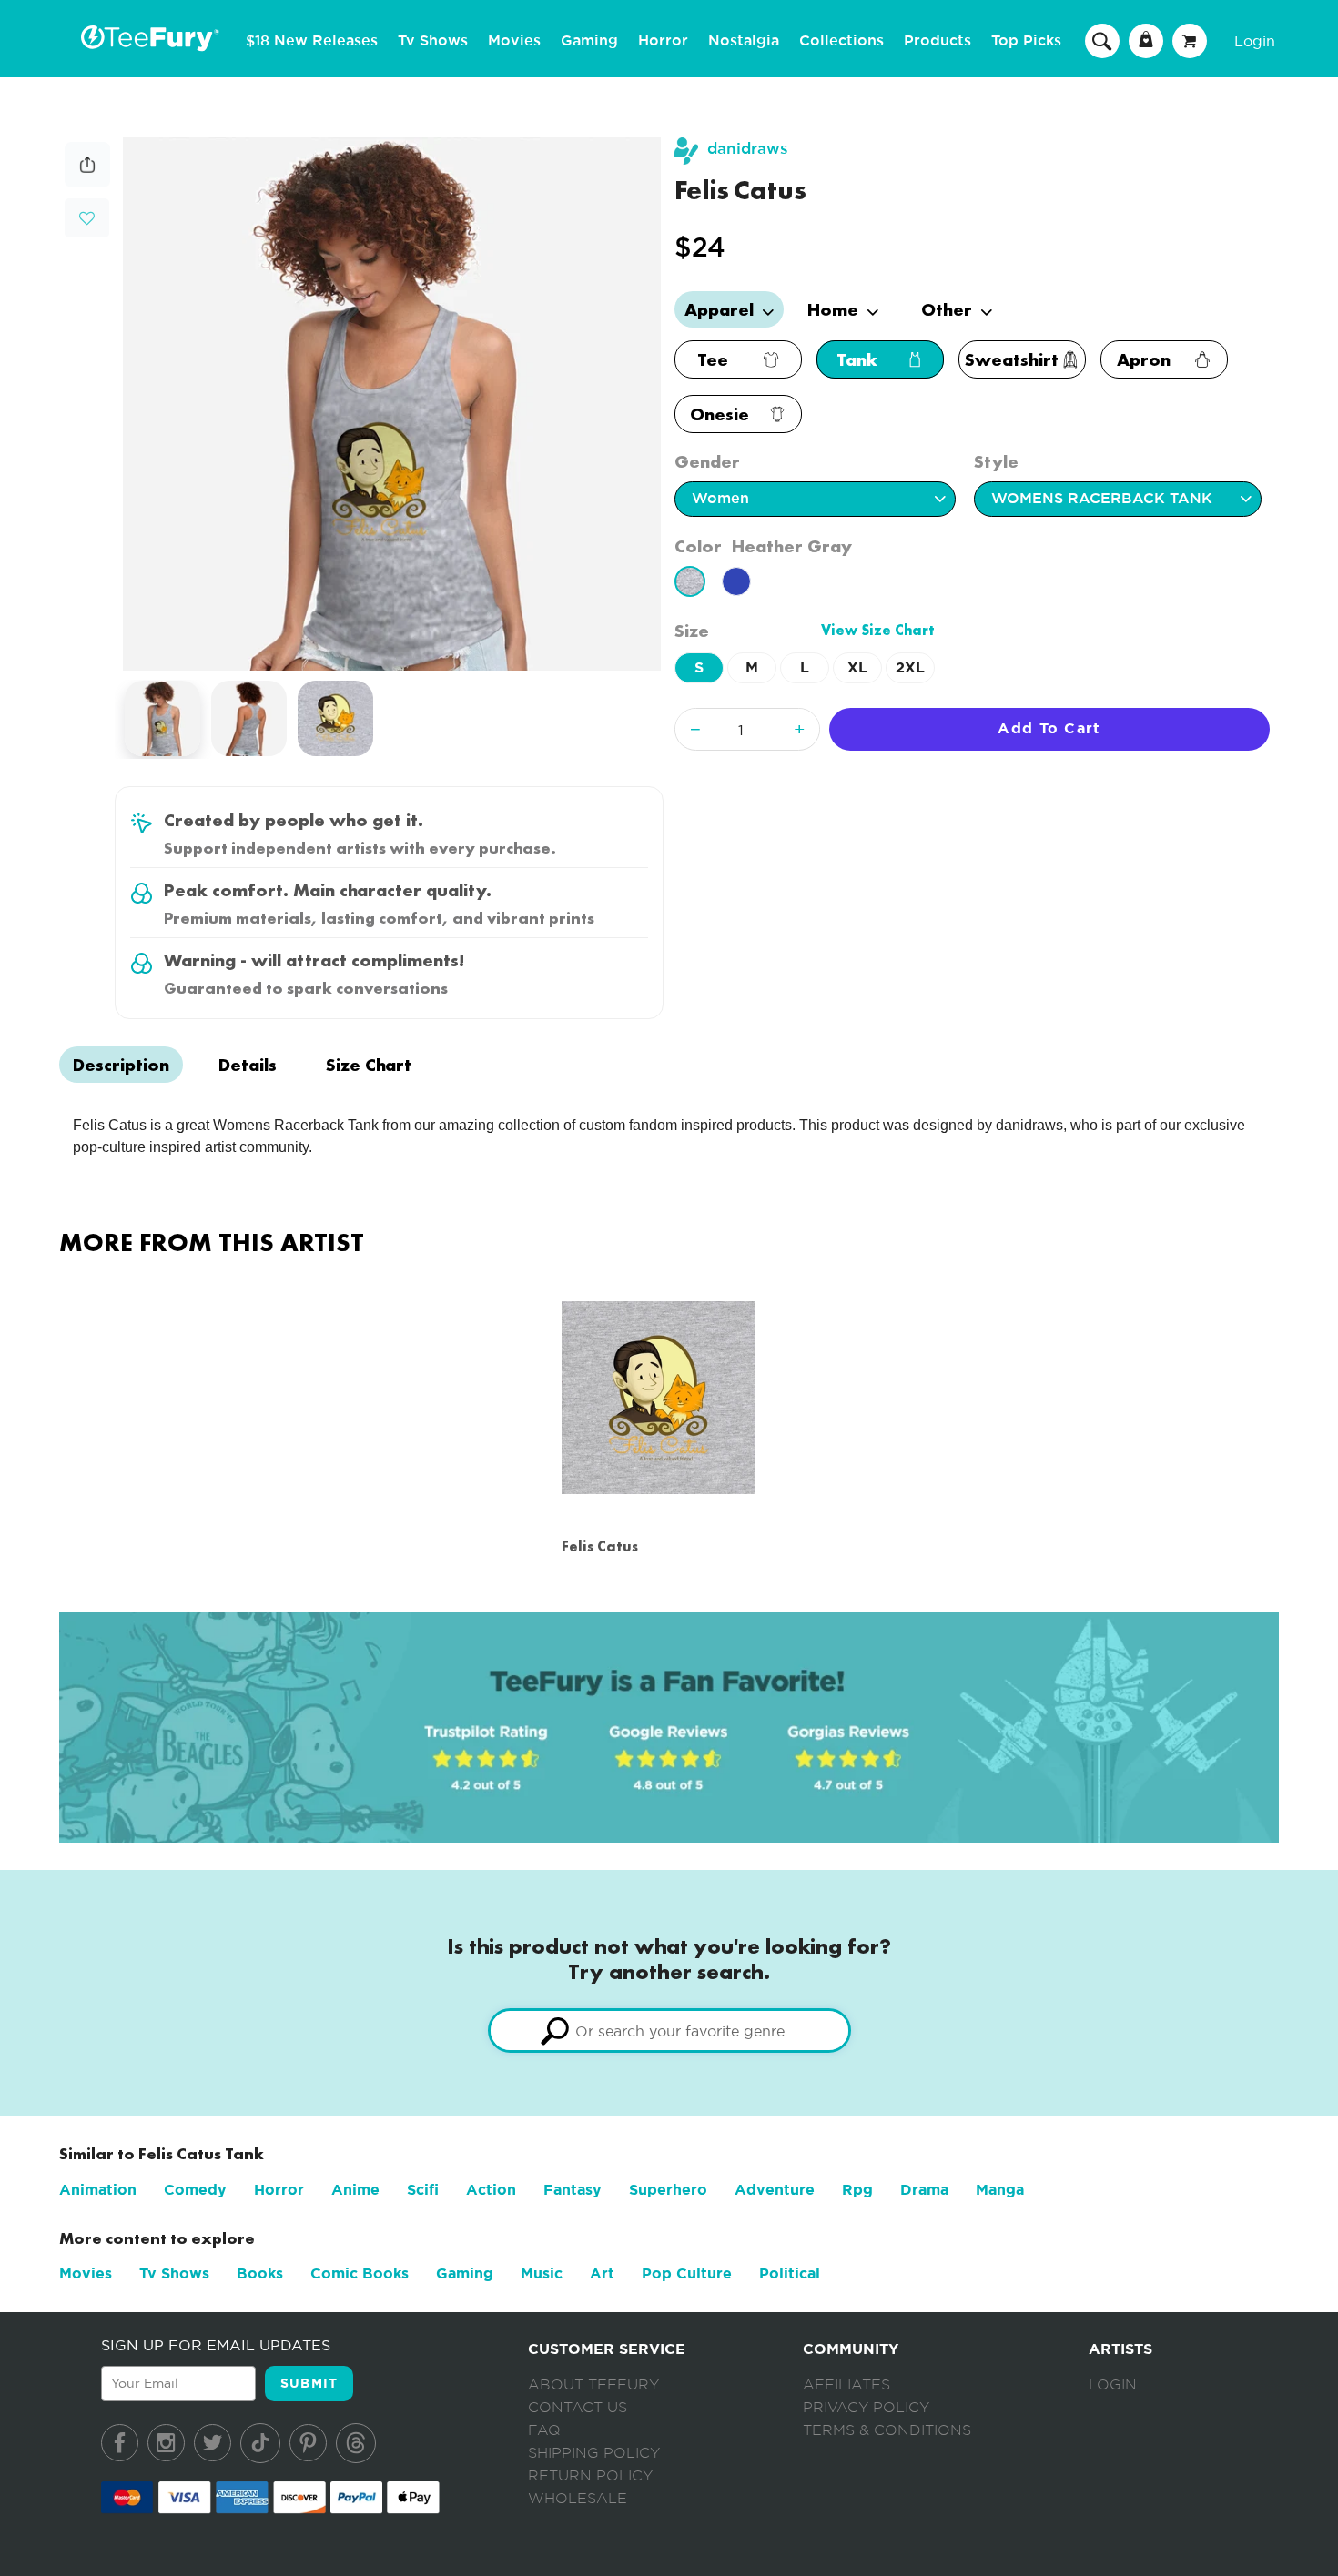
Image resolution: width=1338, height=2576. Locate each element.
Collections (841, 41)
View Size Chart (878, 630)
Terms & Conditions (887, 2430)
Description (121, 1065)
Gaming (589, 41)
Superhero (668, 2190)
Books (260, 2273)
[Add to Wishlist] (87, 219)
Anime (355, 2190)
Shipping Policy (594, 2453)
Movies (514, 41)
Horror (663, 41)
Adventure (775, 2190)
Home (835, 309)
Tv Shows (433, 41)
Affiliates (846, 2385)
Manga (1000, 2190)
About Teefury (593, 2385)
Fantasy (573, 2190)
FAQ (544, 2430)
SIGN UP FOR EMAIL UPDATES (216, 2345)
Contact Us (578, 2408)
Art (602, 2273)
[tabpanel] (392, 404)
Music (542, 2273)
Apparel (721, 309)
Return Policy (590, 2476)
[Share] (87, 182)
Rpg (857, 2190)
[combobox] (669, 2030)
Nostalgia (744, 41)
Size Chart (369, 1065)
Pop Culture (687, 2273)
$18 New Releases (312, 41)
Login (1255, 41)
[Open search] (1102, 40)
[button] (87, 216)
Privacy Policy (866, 2408)
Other (949, 309)
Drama (924, 2190)
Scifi (423, 2190)
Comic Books (360, 2273)
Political (790, 2273)
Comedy (195, 2190)
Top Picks (1026, 41)
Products (938, 41)
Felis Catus (600, 1546)
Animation (98, 2190)
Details (248, 1065)
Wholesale (578, 2499)
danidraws (748, 149)
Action (491, 2190)
